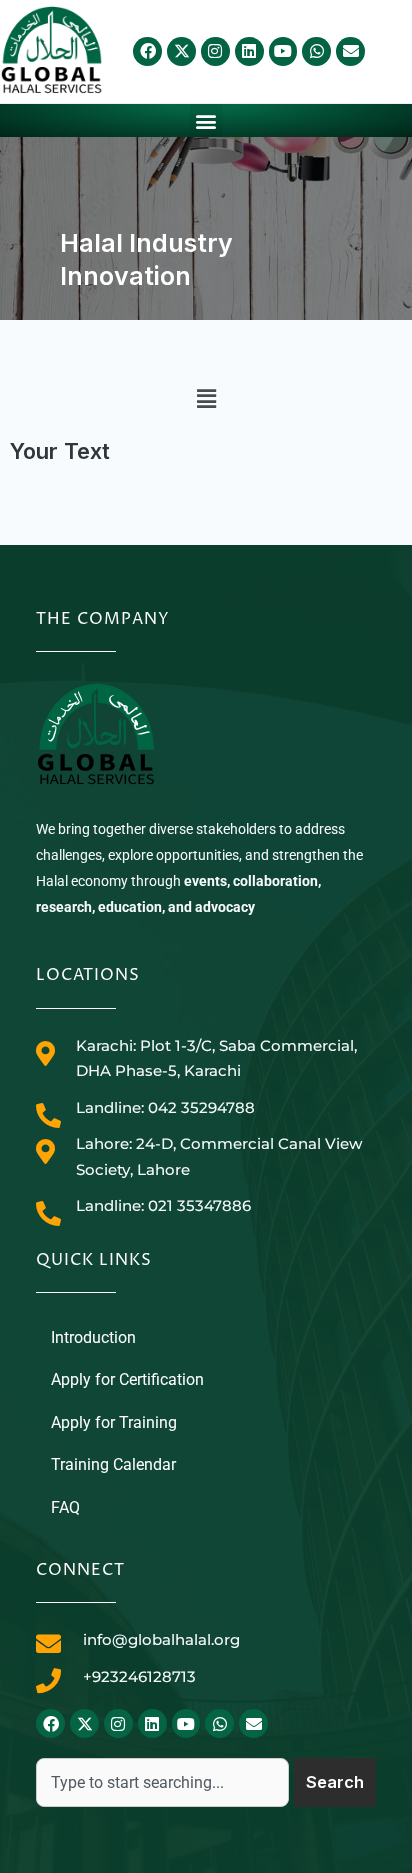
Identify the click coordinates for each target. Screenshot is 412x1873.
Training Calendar (113, 1464)
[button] (206, 120)
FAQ (65, 1507)
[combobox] (162, 1782)
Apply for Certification (127, 1379)
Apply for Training (114, 1422)
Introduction (93, 1337)
